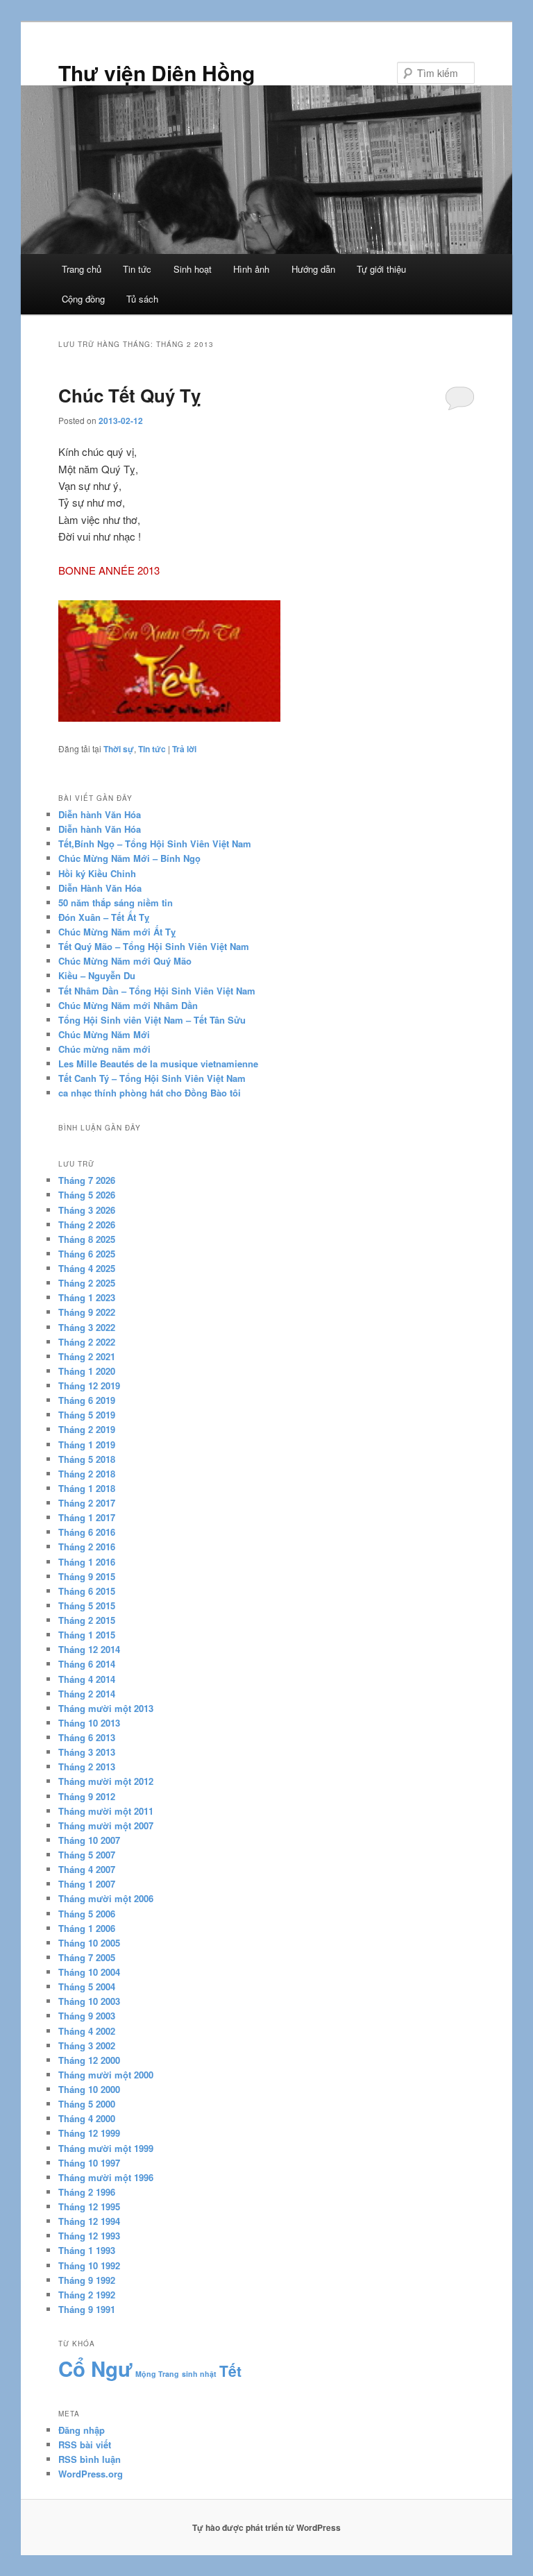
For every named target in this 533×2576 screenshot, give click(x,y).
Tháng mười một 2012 (106, 1781)
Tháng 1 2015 (87, 1635)
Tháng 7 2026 (87, 1180)
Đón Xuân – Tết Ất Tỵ (104, 917)
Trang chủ (82, 269)
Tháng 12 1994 (89, 2221)
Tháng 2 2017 (87, 1503)
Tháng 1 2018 (87, 1488)
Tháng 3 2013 (87, 1752)
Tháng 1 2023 (87, 1297)
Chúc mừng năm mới (104, 1049)
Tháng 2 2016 (87, 1547)
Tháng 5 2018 (87, 1459)
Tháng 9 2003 (87, 2016)
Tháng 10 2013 (89, 1723)
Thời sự (119, 749)
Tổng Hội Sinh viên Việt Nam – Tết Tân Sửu (152, 1020)
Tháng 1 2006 (87, 1928)
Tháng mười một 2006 (106, 1898)
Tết (230, 2371)
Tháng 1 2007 (87, 1884)
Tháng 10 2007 (89, 1840)
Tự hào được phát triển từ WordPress (266, 2527)
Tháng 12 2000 (89, 2060)
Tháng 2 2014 (87, 1694)
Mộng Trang (157, 2374)
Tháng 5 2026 (87, 1195)
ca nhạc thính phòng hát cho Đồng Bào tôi (150, 1093)
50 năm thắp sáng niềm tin (116, 903)
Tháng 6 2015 (87, 1591)
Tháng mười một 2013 (106, 1708)
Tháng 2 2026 (87, 1225)
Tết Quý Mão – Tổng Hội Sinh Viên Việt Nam (154, 946)
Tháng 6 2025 (87, 1254)
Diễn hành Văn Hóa (100, 814)
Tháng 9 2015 (87, 1576)
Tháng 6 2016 (87, 1532)
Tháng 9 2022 (87, 1312)
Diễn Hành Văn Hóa (100, 888)
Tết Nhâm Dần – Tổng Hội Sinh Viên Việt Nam (157, 991)
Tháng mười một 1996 (106, 2177)
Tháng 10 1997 (89, 2163)
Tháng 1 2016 (87, 1562)
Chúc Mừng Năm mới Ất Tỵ (117, 932)
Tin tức (137, 269)
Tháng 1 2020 (87, 1371)
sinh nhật (199, 2374)
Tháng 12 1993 (89, 2236)
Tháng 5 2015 (87, 1605)
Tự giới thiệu (381, 269)
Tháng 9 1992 (87, 2280)
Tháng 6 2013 (87, 1737)
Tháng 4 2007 (87, 1869)
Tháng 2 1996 (87, 2192)
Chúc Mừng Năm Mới (104, 1034)
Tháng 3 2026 (87, 1210)
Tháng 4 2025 (87, 1268)
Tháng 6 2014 (87, 1664)
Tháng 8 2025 (87, 1239)
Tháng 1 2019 (87, 1444)
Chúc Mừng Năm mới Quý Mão (125, 961)
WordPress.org (91, 2474)
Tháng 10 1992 (89, 2265)
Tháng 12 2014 (89, 1649)
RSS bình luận (90, 2459)
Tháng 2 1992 (87, 2295)
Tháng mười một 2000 (106, 2075)
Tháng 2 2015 (87, 1620)
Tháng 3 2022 (87, 1327)
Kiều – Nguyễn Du (97, 975)
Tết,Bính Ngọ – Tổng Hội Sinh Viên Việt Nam (155, 844)
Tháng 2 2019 (87, 1429)
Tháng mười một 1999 (106, 2148)
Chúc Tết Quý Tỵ (129, 395)
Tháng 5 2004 (87, 1986)
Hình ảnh (251, 269)
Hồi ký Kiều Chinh (97, 873)
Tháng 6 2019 (87, 1400)
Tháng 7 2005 (87, 1957)
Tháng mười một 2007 (106, 1825)
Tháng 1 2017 (87, 1517)
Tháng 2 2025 (87, 1283)
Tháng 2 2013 (87, 1766)
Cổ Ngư (95, 2369)
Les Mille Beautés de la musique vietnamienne (158, 1064)
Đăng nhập (82, 2430)
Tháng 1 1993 (87, 2250)
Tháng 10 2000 (89, 2089)
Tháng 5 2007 (87, 1855)
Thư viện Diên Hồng (156, 73)
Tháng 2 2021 (87, 1356)
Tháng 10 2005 (89, 1943)
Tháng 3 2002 (87, 2045)
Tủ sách (142, 299)
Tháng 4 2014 (87, 1679)
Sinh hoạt (193, 269)
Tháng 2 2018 (87, 1474)
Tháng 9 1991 (87, 2309)
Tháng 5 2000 (87, 2104)
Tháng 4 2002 (87, 2031)
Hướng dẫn (313, 269)
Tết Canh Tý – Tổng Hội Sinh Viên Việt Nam (152, 1078)
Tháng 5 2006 (87, 1914)
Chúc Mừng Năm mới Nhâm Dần (128, 1005)
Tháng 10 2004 (89, 1972)
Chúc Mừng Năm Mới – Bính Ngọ (129, 858)
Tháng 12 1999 (89, 2133)
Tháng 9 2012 (87, 1796)
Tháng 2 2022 (87, 1342)
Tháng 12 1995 (89, 2206)
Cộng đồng (83, 299)
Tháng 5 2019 (87, 1415)
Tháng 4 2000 (87, 2118)
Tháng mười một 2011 (106, 1811)
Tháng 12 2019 (89, 1386)
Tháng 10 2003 (89, 2001)
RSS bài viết (85, 2444)
